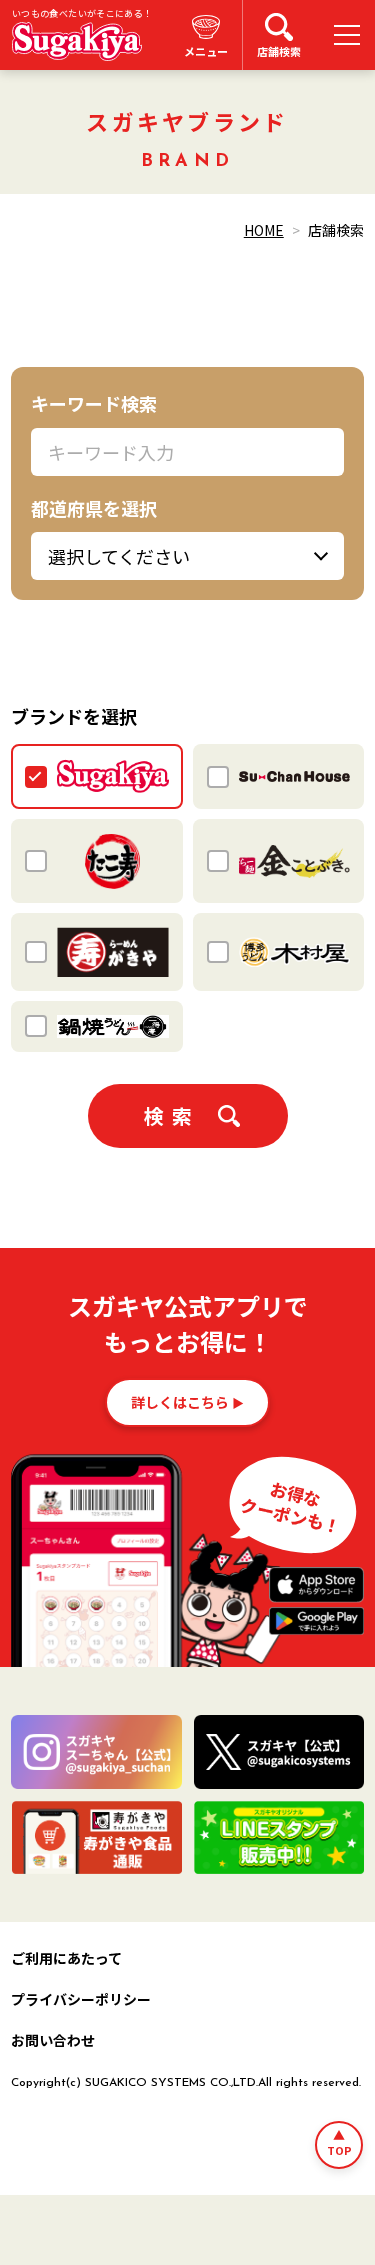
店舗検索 (279, 51)
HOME (264, 230)
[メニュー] (347, 35)
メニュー (206, 51)
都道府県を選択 (94, 508)
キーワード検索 (94, 403)
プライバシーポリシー (81, 1999)
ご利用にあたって (66, 1958)
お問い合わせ (53, 2040)
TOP (339, 2150)
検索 (172, 1115)
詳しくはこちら (180, 1402)
